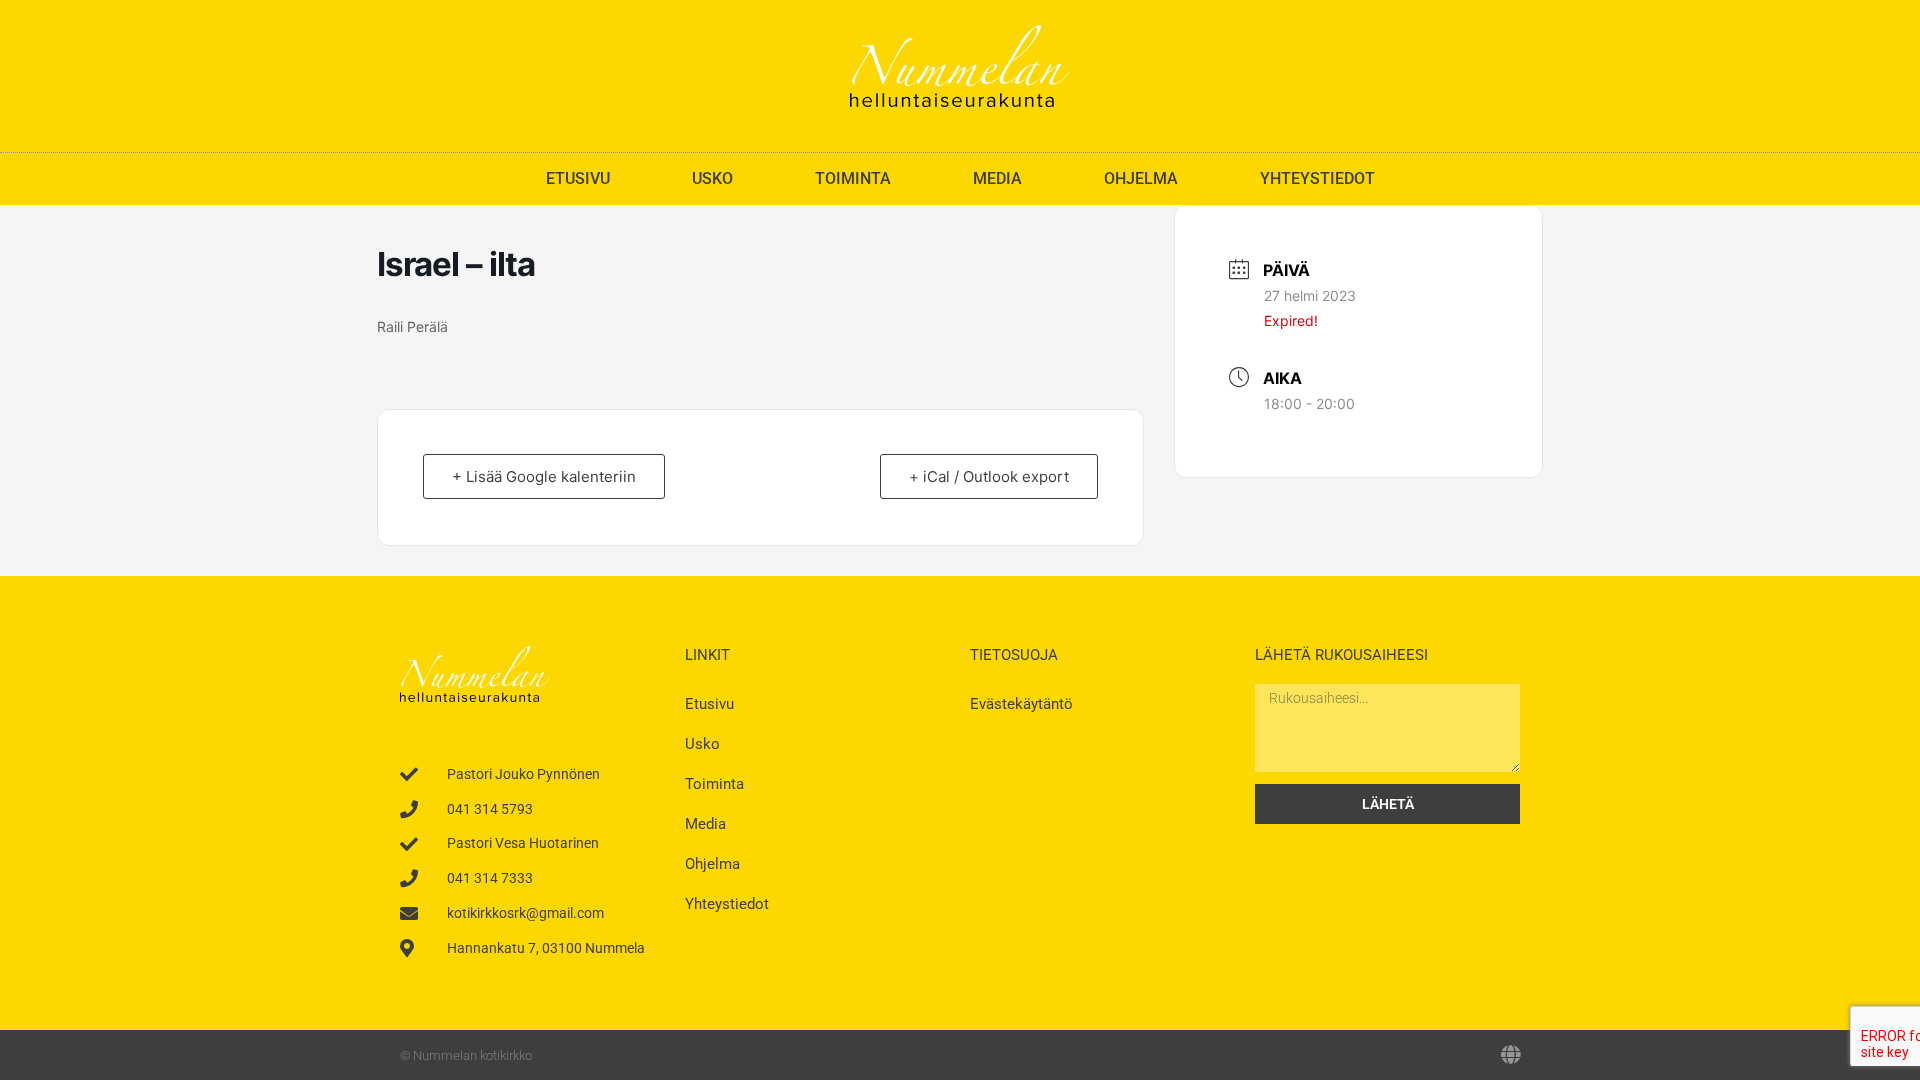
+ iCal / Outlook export (989, 476)
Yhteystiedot (1317, 178)
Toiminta (853, 178)
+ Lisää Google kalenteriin (544, 476)
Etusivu (578, 178)
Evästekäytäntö (1021, 704)
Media (997, 178)
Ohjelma (1141, 178)
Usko (712, 178)
